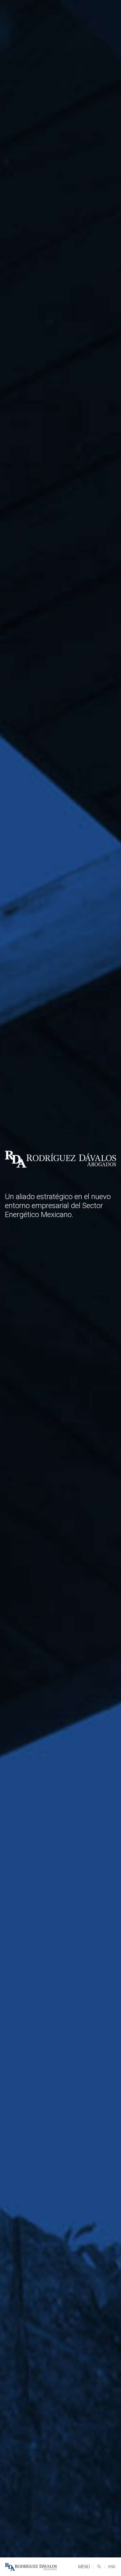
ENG (112, 2567)
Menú (84, 2567)
